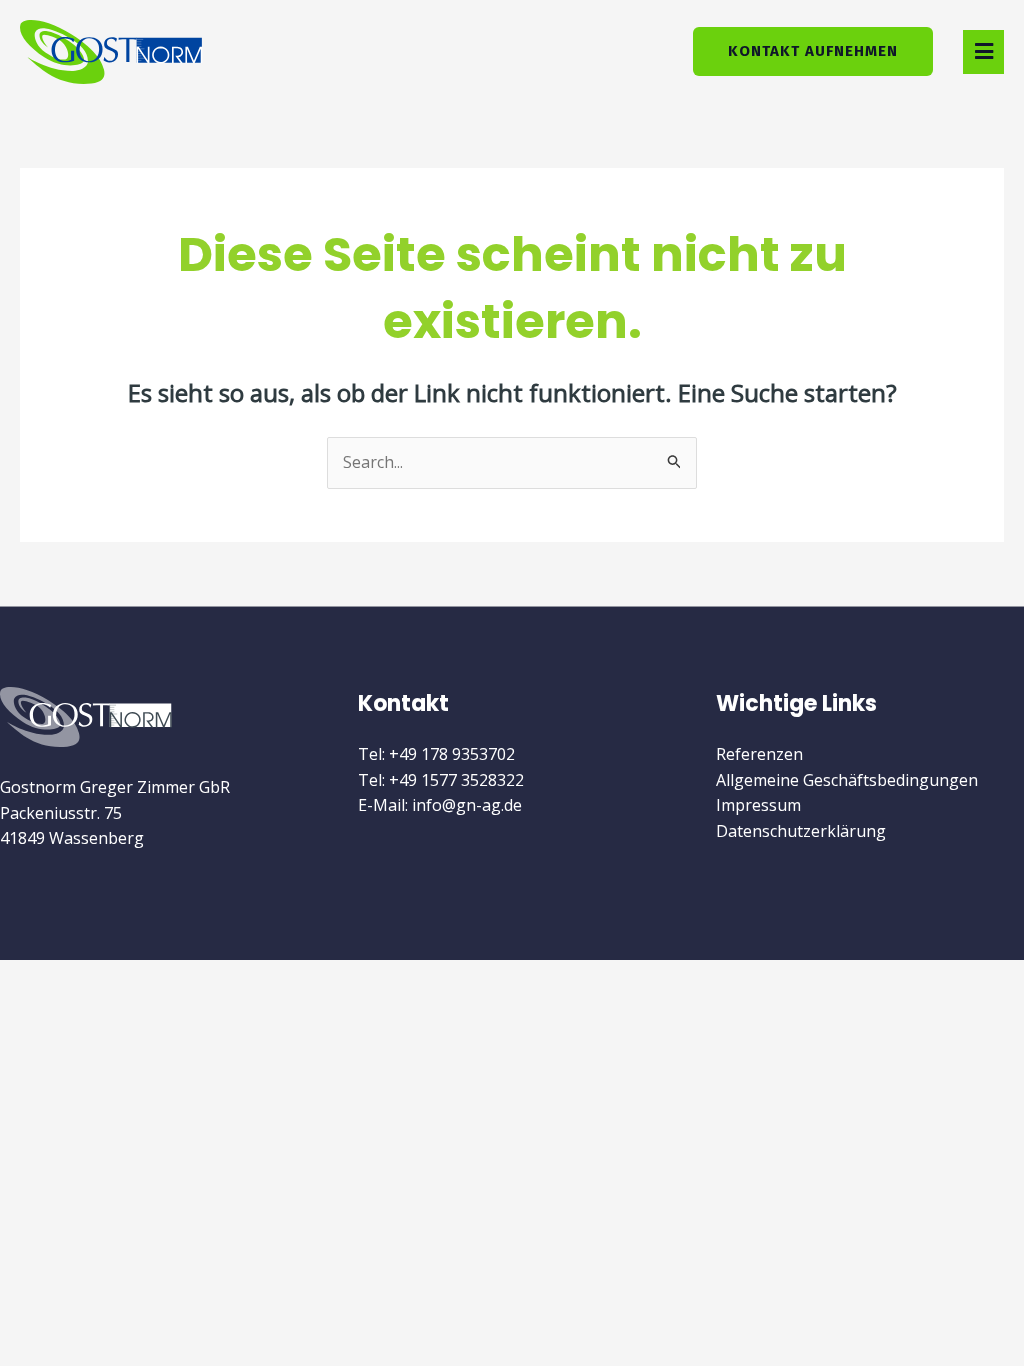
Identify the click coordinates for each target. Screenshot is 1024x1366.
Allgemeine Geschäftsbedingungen (847, 780)
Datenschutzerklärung (801, 831)
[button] (983, 52)
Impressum (758, 805)
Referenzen (759, 754)
